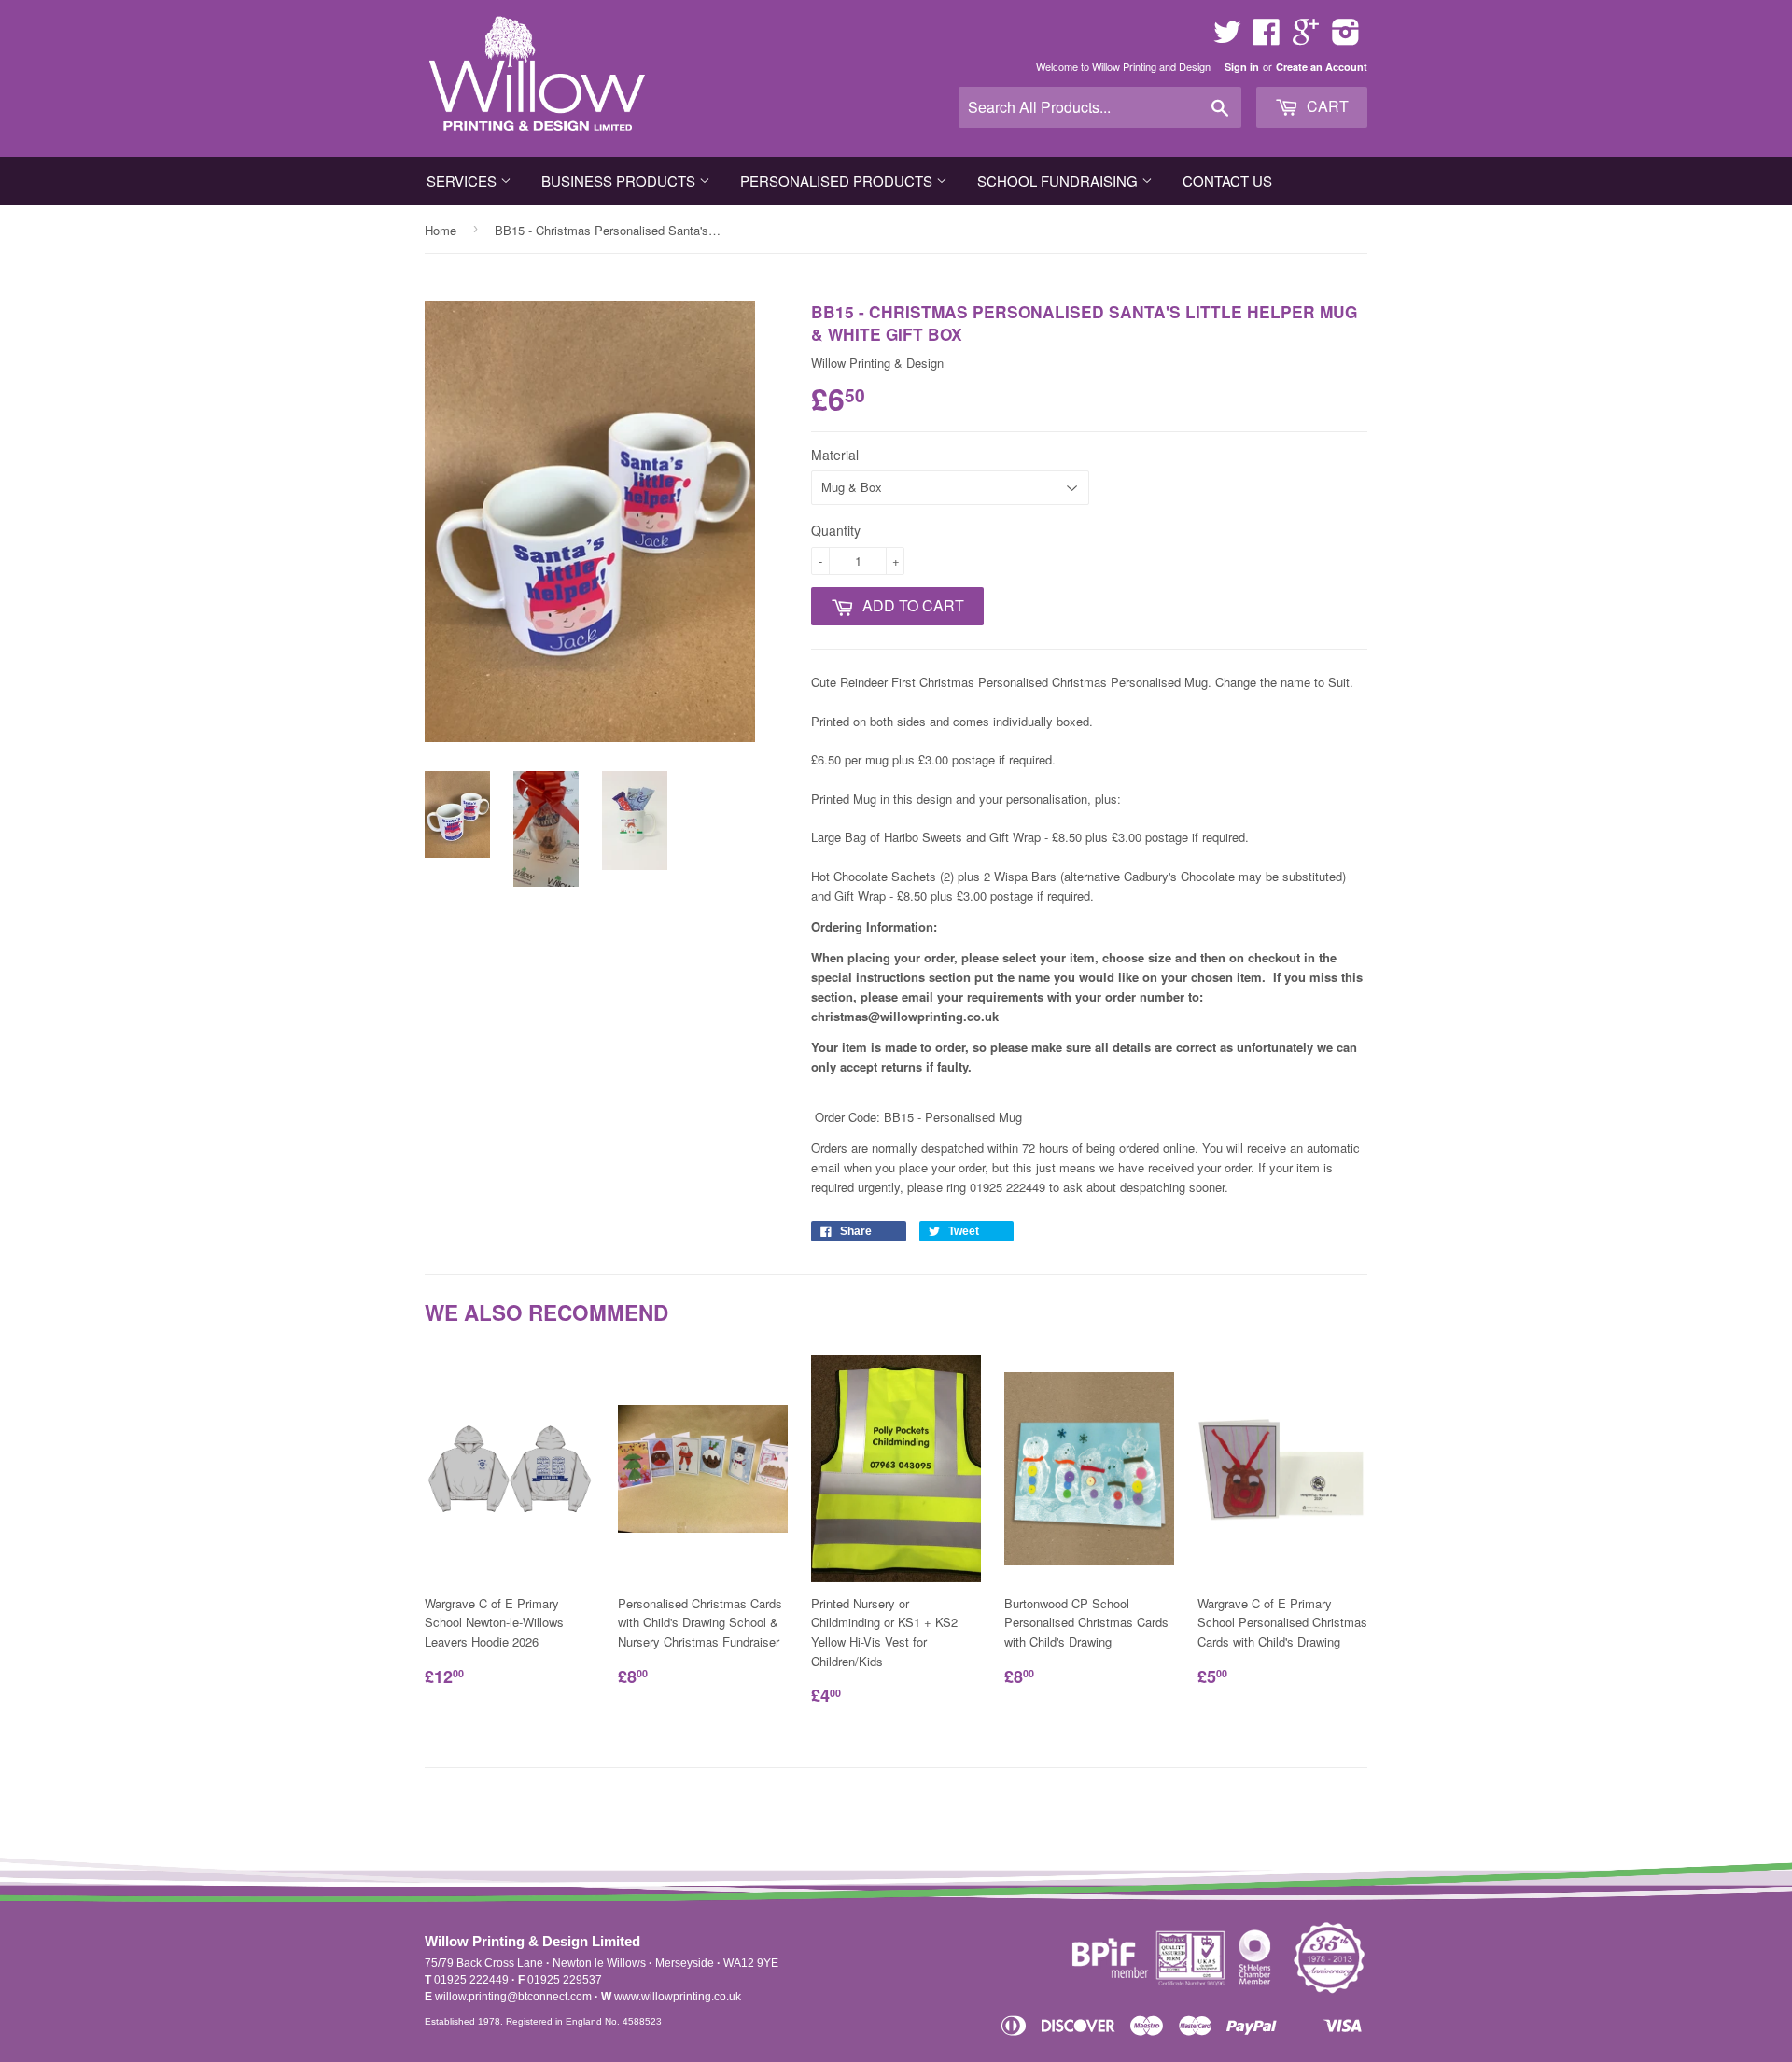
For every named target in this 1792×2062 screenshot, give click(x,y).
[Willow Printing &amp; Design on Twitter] (1227, 38)
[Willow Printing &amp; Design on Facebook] (1267, 38)
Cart (1326, 106)
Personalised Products (838, 181)
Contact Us (1227, 181)
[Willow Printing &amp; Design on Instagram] (1346, 38)
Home (441, 230)
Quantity (836, 530)
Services (463, 181)
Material (835, 455)
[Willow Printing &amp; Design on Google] (1306, 38)
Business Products (620, 181)
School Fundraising (1059, 181)
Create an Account (1322, 67)
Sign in (1242, 67)
